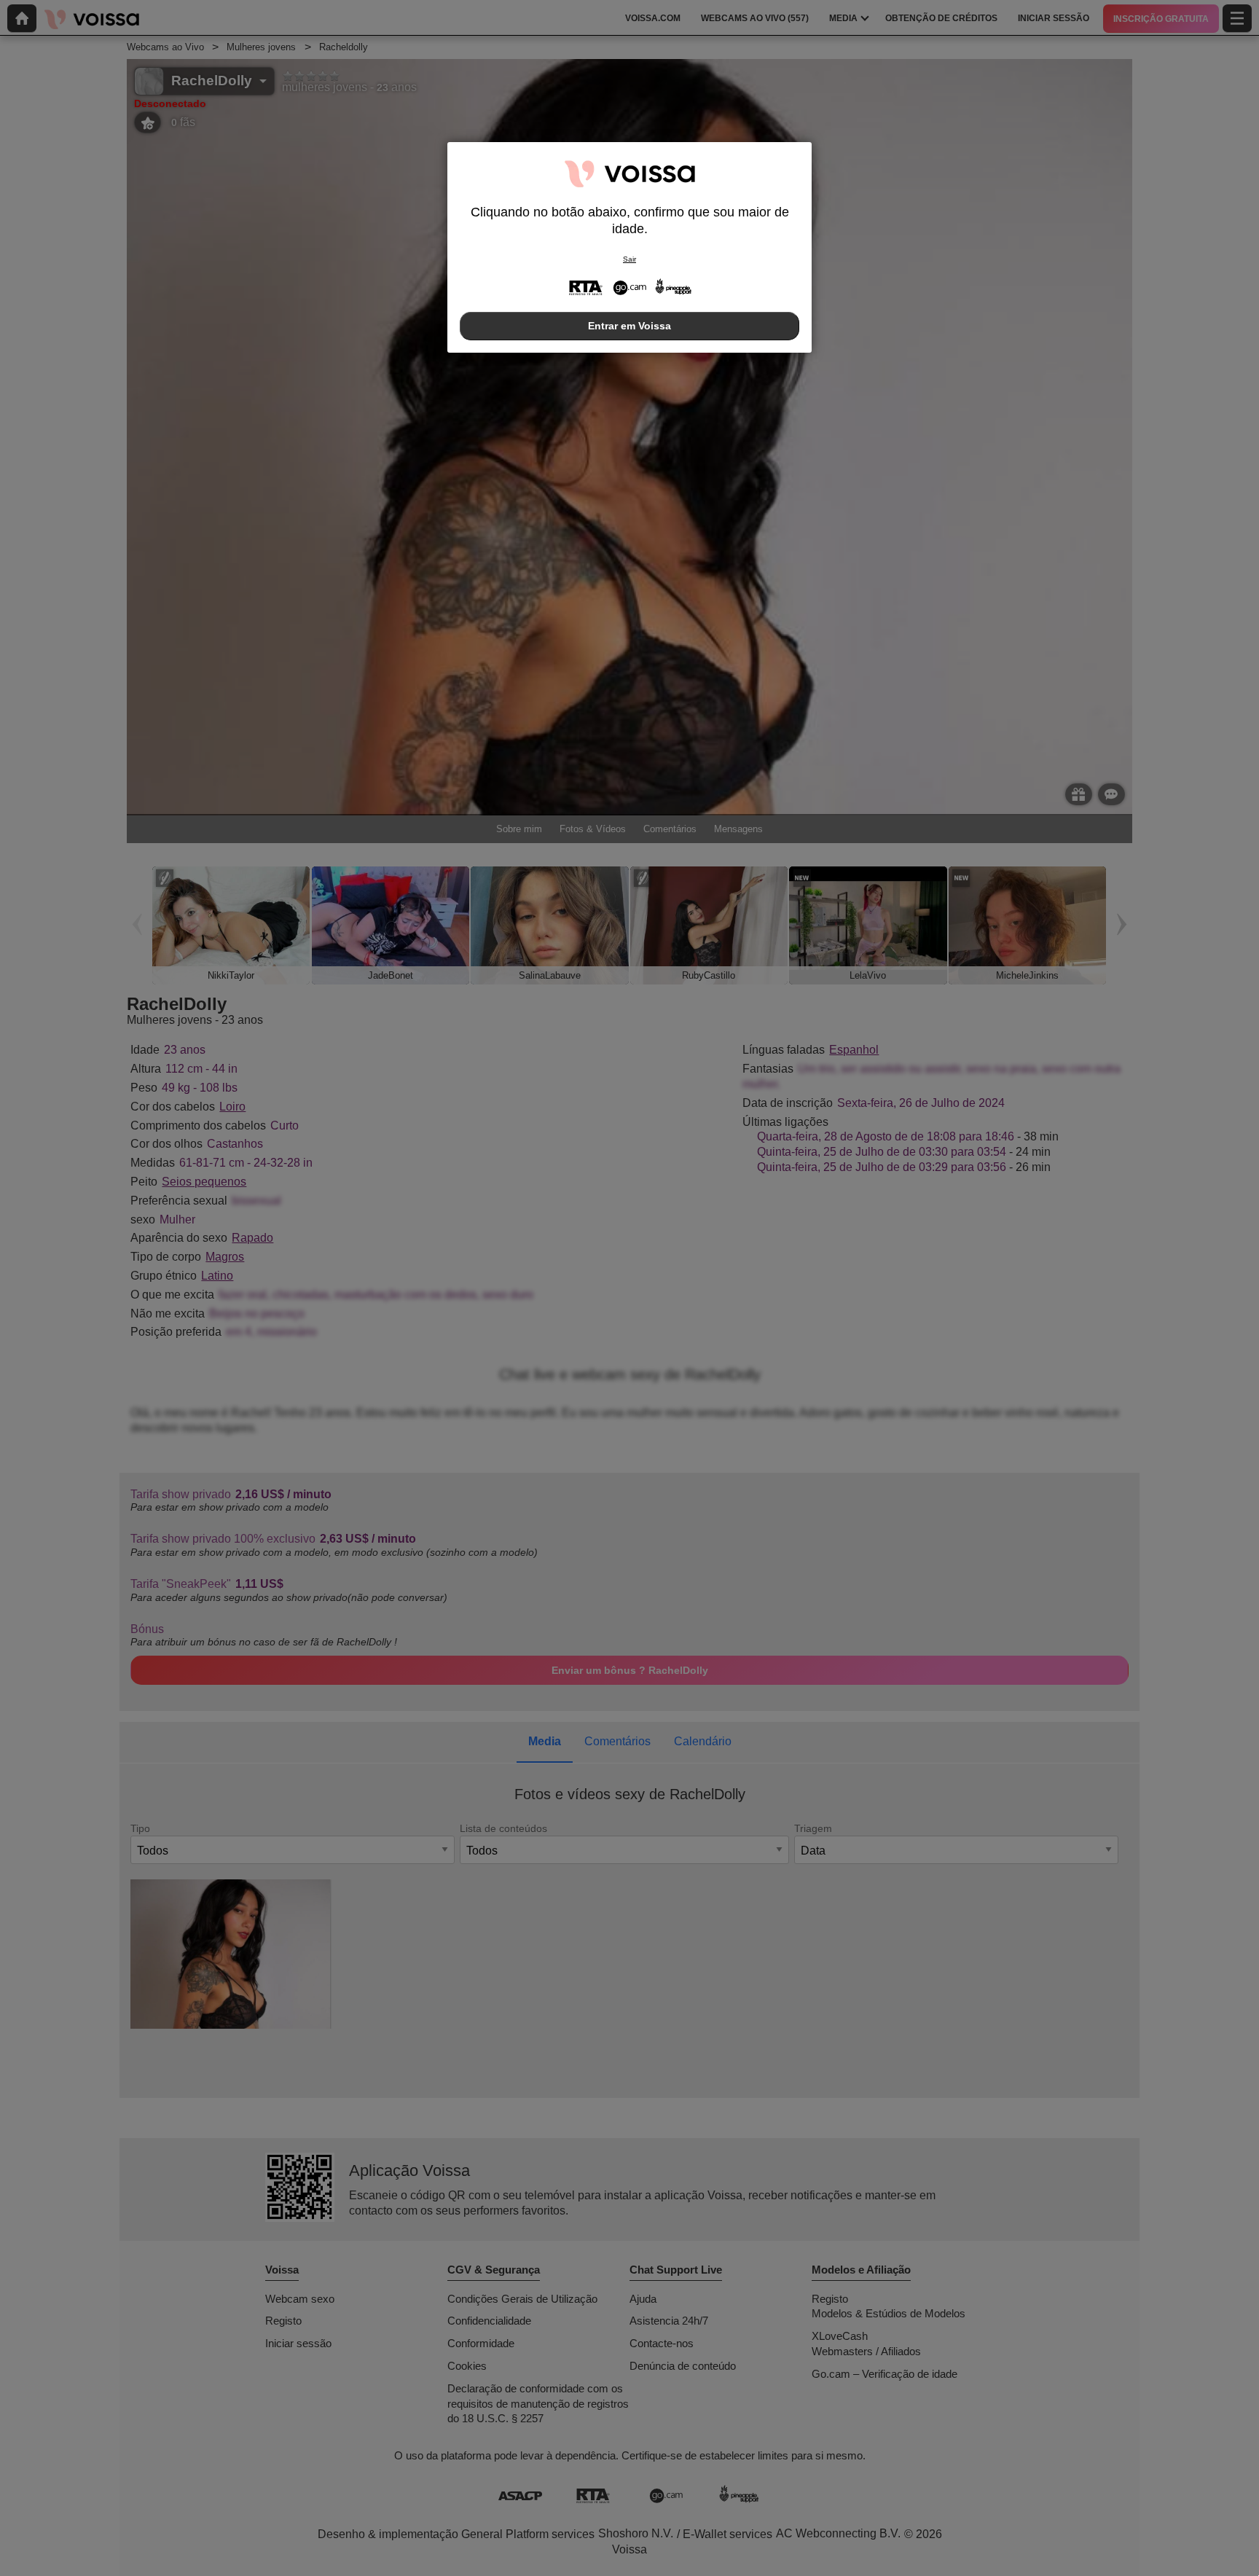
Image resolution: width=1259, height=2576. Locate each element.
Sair (629, 259)
